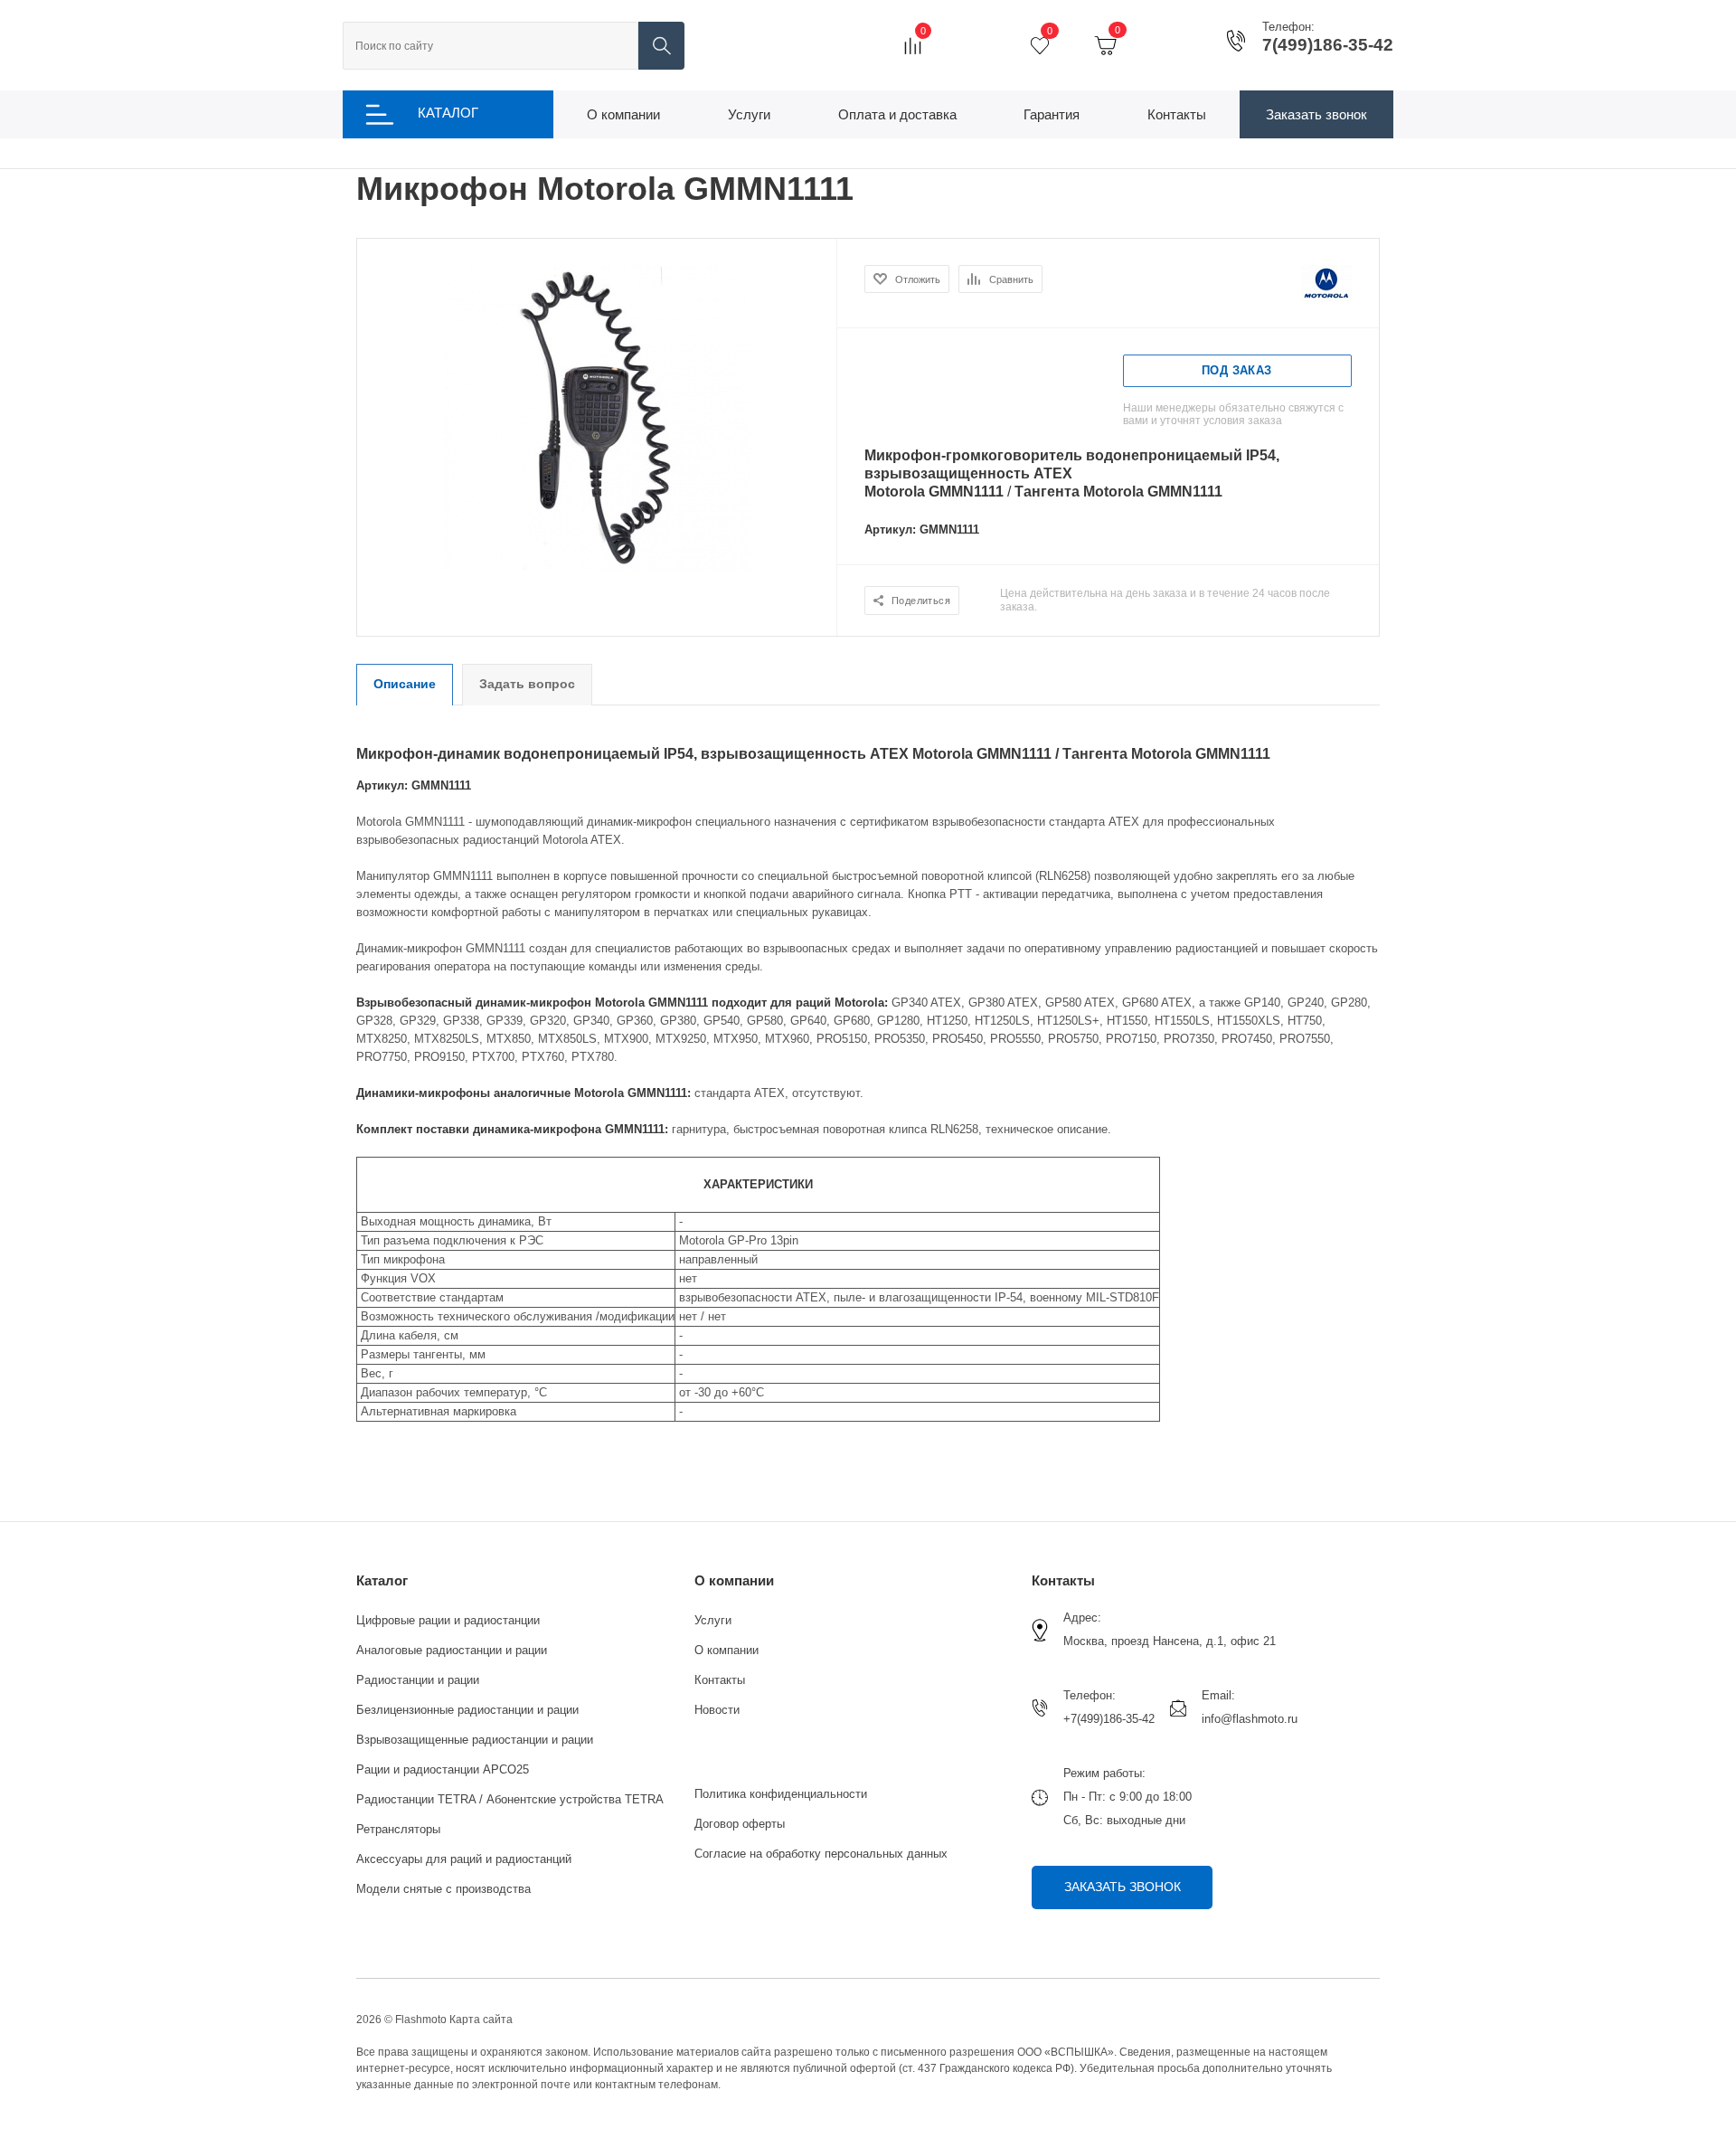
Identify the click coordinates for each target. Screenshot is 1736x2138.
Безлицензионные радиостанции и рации (467, 1710)
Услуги (713, 1620)
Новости (717, 1710)
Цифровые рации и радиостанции (448, 1620)
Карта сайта (481, 2020)
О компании (734, 1580)
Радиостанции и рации (418, 1680)
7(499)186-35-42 (1328, 45)
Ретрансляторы (398, 1829)
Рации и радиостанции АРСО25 (443, 1769)
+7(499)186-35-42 (1109, 1719)
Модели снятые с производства (443, 1889)
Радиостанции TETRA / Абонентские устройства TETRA (510, 1799)
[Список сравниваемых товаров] (913, 46)
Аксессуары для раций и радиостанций (464, 1859)
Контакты (720, 1680)
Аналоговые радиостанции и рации (452, 1650)
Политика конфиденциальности (781, 1794)
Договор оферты (740, 1824)
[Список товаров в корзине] (1105, 46)
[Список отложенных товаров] (1040, 46)
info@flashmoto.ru (1250, 1719)
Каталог (382, 1580)
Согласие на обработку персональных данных (821, 1854)
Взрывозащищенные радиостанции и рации (475, 1740)
